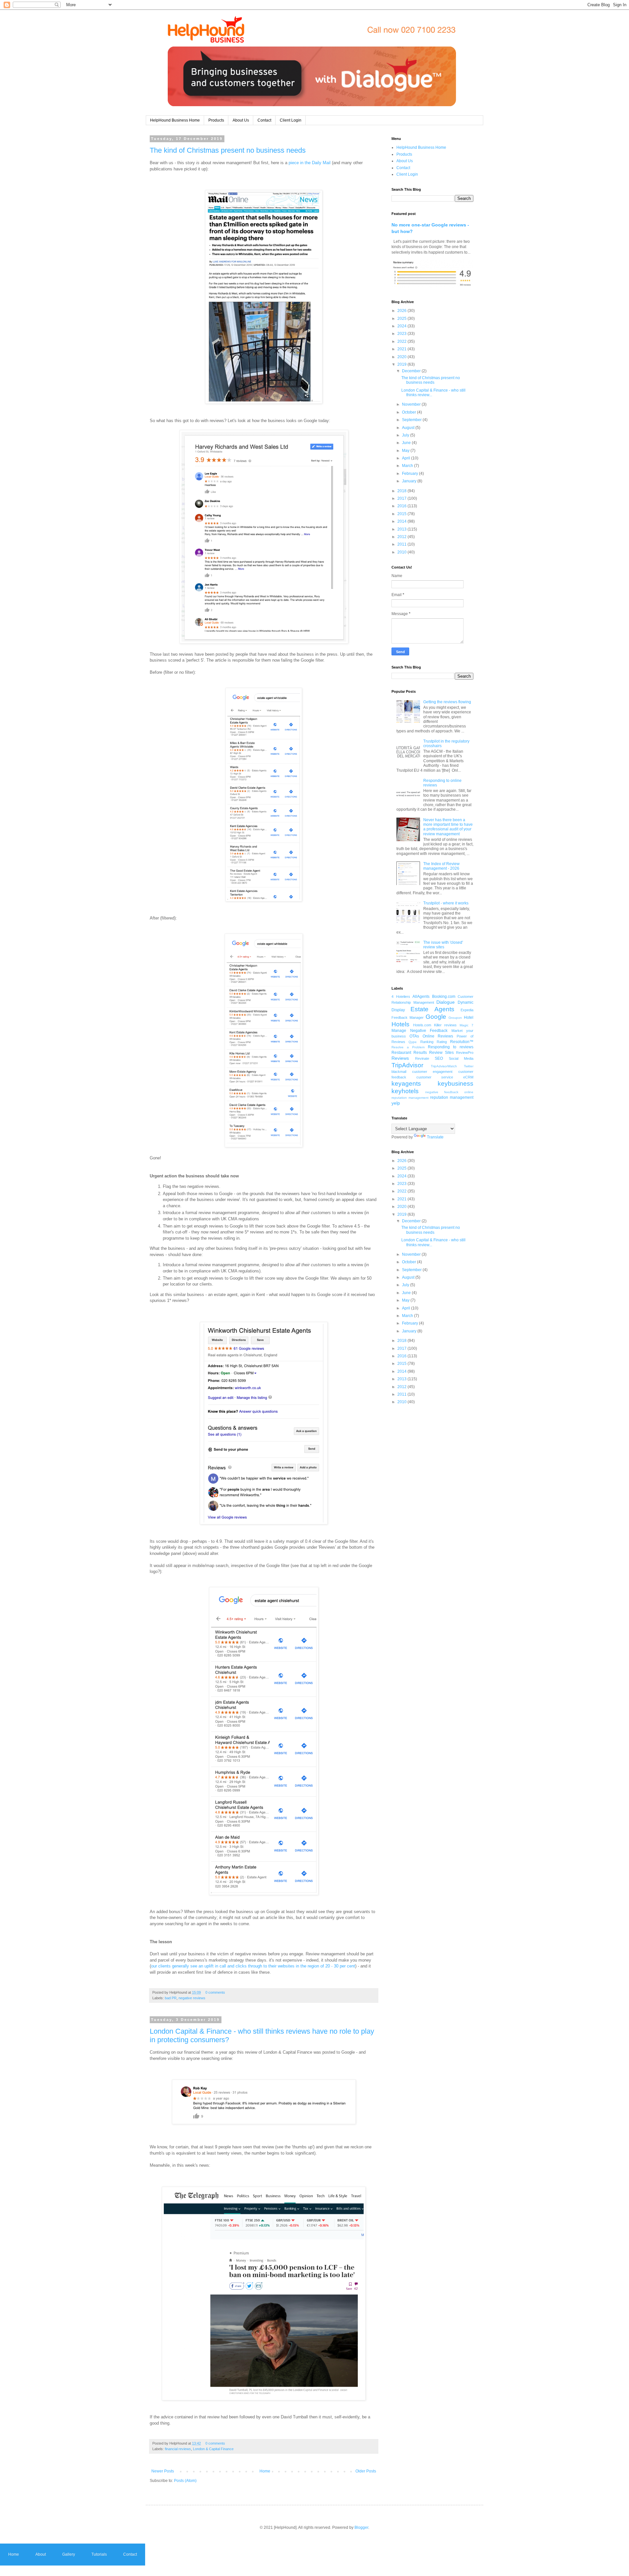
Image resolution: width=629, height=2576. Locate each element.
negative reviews (192, 1998)
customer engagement (432, 1072)
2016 (402, 506)
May (406, 451)
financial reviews (178, 2449)
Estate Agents (432, 1009)
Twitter (469, 1066)
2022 (402, 341)
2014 (402, 521)
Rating (442, 1042)
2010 (402, 552)
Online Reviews (438, 1036)
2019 (402, 364)
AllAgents (421, 997)
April (407, 458)
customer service (435, 1077)
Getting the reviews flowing (447, 702)
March (408, 466)
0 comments (215, 1992)
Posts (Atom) (185, 2481)
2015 (402, 514)
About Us (241, 120)
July (406, 435)
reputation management (452, 1097)
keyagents (406, 1084)
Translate (435, 1137)
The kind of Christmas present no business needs (228, 150)
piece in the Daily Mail (310, 163)
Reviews (400, 1058)
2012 (402, 537)
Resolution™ (462, 1042)
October (410, 412)
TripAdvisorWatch (444, 1066)
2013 (402, 529)
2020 (402, 357)
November (412, 404)
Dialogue (446, 1002)
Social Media (461, 1058)
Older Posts (366, 2471)
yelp (396, 1103)
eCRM (468, 1077)
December (412, 371)
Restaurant (401, 1053)
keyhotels (405, 1091)
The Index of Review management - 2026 (441, 866)
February (410, 474)
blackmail (399, 1072)
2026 (402, 311)
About (41, 2554)
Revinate (422, 1058)
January (410, 481)
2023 (402, 334)
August (409, 428)
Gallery (69, 2554)
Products (216, 120)
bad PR (171, 1998)
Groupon (455, 1018)
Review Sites (441, 1053)
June (407, 443)
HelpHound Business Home (175, 120)
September (412, 420)
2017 (402, 498)
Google (436, 1017)
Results (420, 1053)
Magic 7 (467, 1025)
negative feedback (442, 1092)
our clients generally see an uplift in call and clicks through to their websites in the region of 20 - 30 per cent (253, 1966)
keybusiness (456, 1084)
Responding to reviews (451, 1047)
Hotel (469, 1017)
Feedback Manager (408, 1017)
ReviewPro (465, 1053)
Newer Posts (163, 2471)
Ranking (427, 1042)
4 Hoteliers (401, 997)
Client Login (291, 120)
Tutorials (99, 2554)
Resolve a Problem (408, 1047)
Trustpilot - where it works (446, 903)
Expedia (467, 1010)
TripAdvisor (407, 1065)
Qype (413, 1042)
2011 (402, 544)
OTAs (414, 1036)
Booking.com (444, 997)
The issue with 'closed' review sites (443, 945)
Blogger (361, 2528)
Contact (264, 120)
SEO (439, 1058)
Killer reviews (446, 1025)
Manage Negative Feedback (419, 1031)
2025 (402, 319)
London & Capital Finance (213, 2449)
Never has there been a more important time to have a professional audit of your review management (448, 827)
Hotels (400, 1024)
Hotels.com (422, 1025)
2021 (402, 349)
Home (265, 2471)
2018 (402, 491)
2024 (402, 326)
